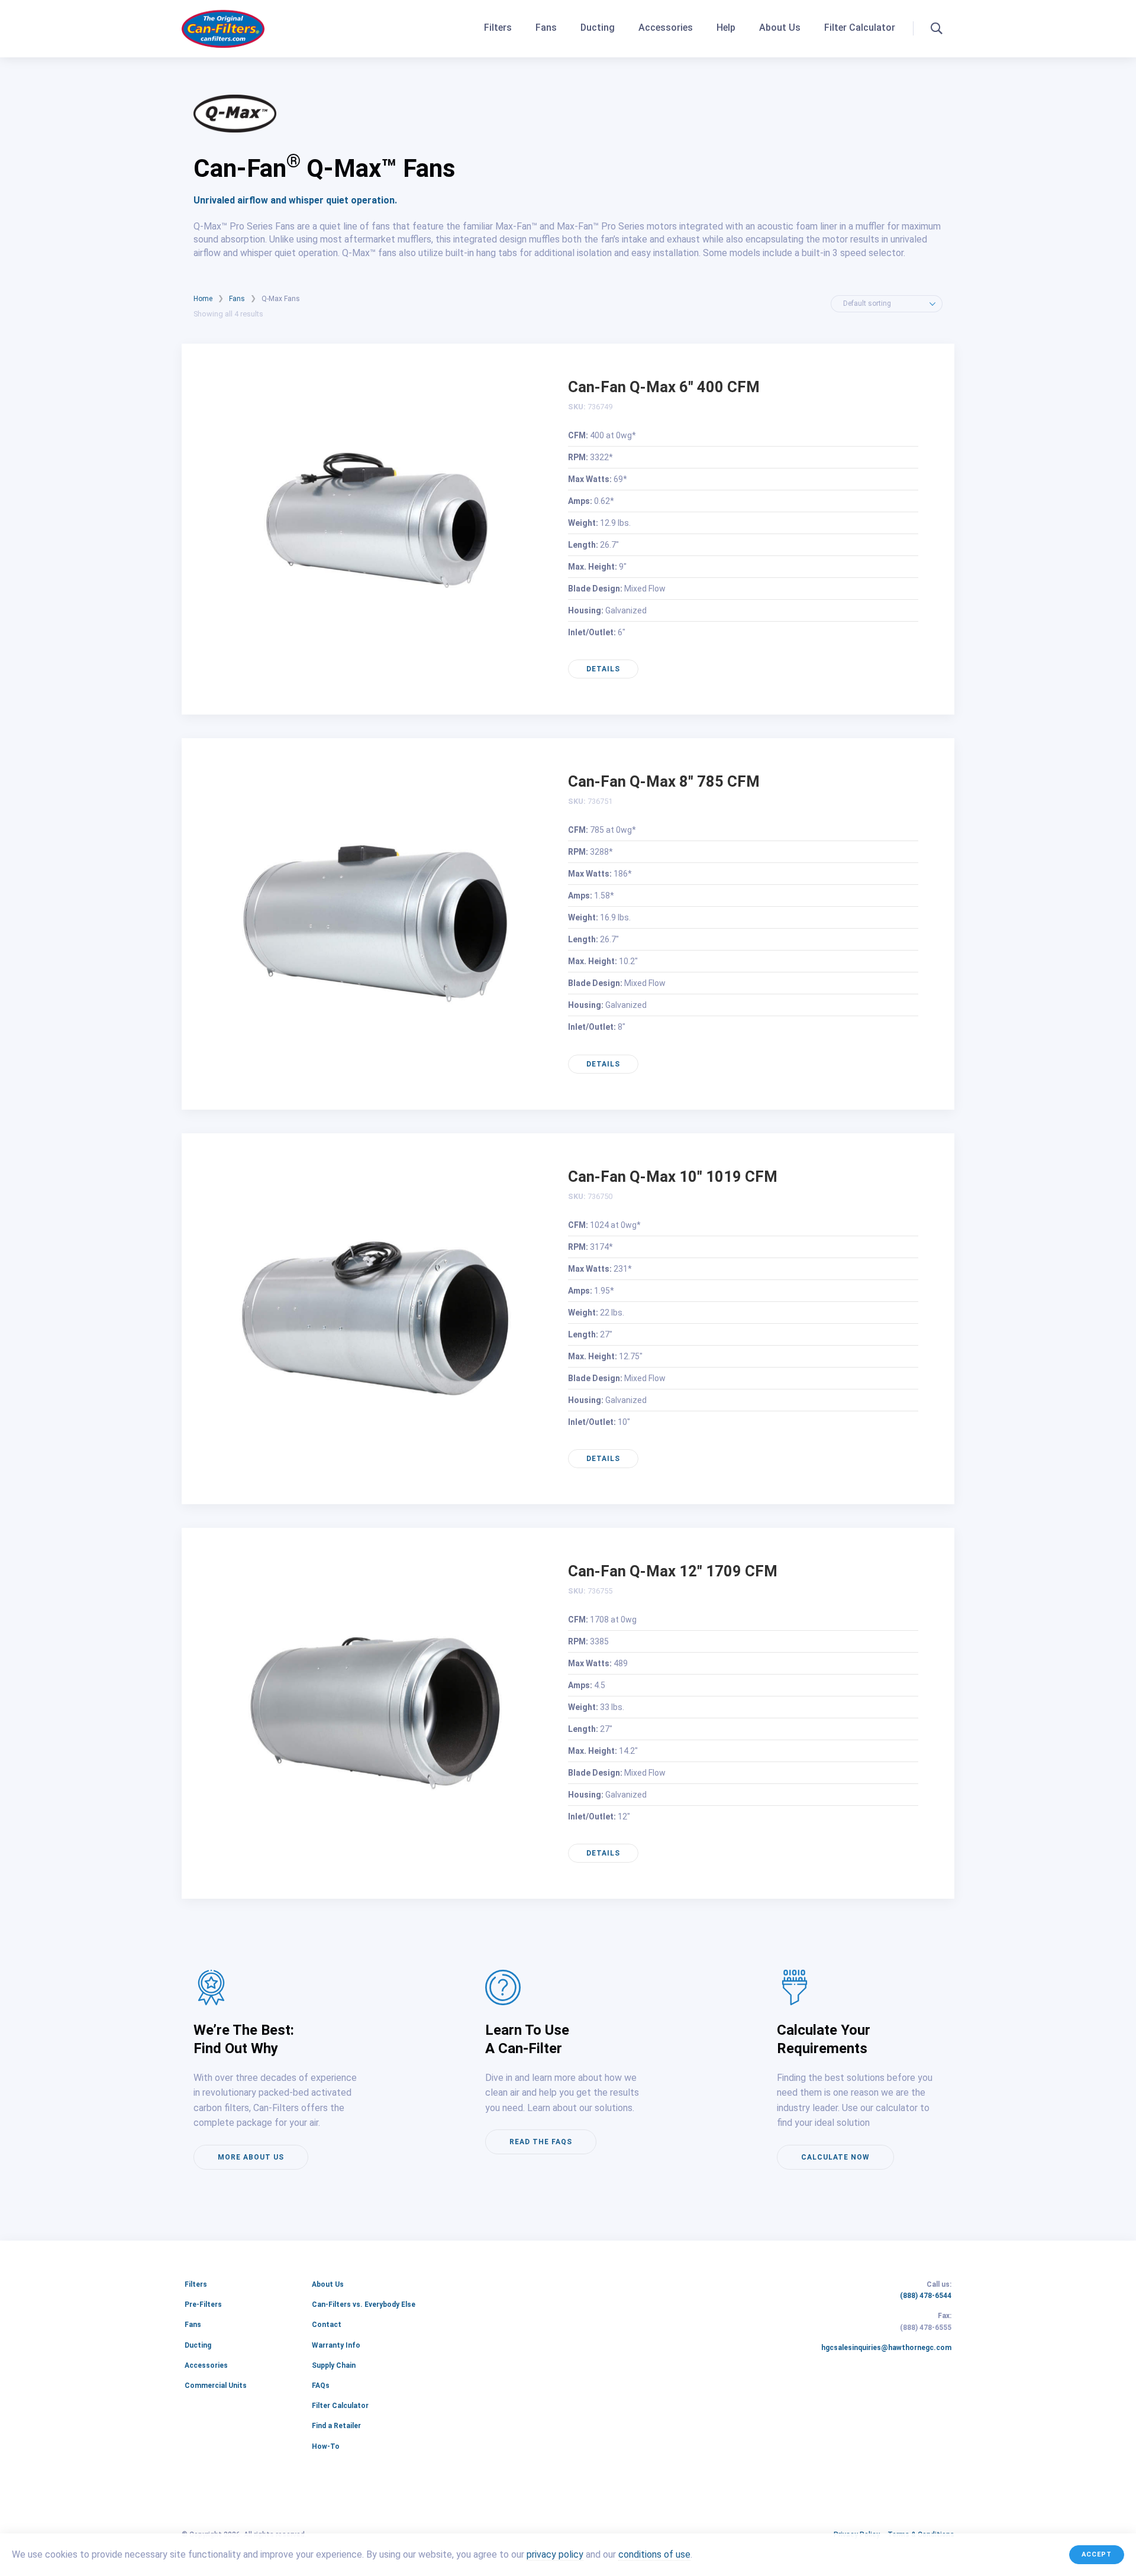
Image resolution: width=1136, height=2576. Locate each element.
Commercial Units (216, 2386)
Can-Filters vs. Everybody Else (364, 2304)
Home (203, 299)
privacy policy (555, 2555)
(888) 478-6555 (926, 2328)
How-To (326, 2446)
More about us (251, 2157)
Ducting (598, 28)
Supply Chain (334, 2365)
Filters (498, 28)
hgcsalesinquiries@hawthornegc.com (886, 2348)
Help (726, 28)
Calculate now (835, 2157)
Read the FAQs (541, 2142)
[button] (937, 28)
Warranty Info (336, 2345)
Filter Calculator (860, 28)
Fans (546, 28)
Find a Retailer (336, 2426)
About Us (780, 28)
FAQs (321, 2386)
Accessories (666, 28)
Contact (327, 2325)
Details (603, 669)
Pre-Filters (203, 2304)
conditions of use (654, 2555)
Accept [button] (1097, 2554)
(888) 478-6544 (926, 2296)
